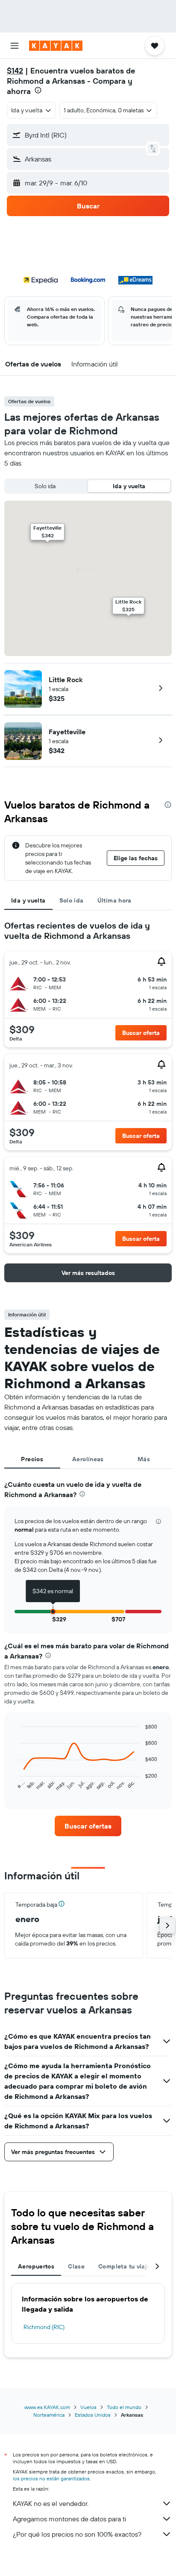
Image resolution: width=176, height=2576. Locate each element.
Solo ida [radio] (45, 486)
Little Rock (66, 680)
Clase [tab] (76, 2266)
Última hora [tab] (114, 900)
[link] (88, 1826)
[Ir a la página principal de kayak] (56, 46)
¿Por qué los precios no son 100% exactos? (77, 2534)
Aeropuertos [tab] (36, 2266)
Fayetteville (67, 732)
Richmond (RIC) (44, 2327)
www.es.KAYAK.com (47, 2407)
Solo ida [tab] (72, 900)
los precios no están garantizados (51, 2478)
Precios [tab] (32, 1459)
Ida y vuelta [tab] (28, 900)
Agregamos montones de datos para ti (69, 2519)
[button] (15, 46)
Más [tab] (144, 1459)
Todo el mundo (124, 2407)
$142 (15, 71)
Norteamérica (49, 2415)
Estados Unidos (93, 2415)
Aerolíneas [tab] (88, 1459)
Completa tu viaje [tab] (124, 2266)
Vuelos (88, 2407)
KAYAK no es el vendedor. (51, 2503)
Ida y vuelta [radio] (129, 486)
